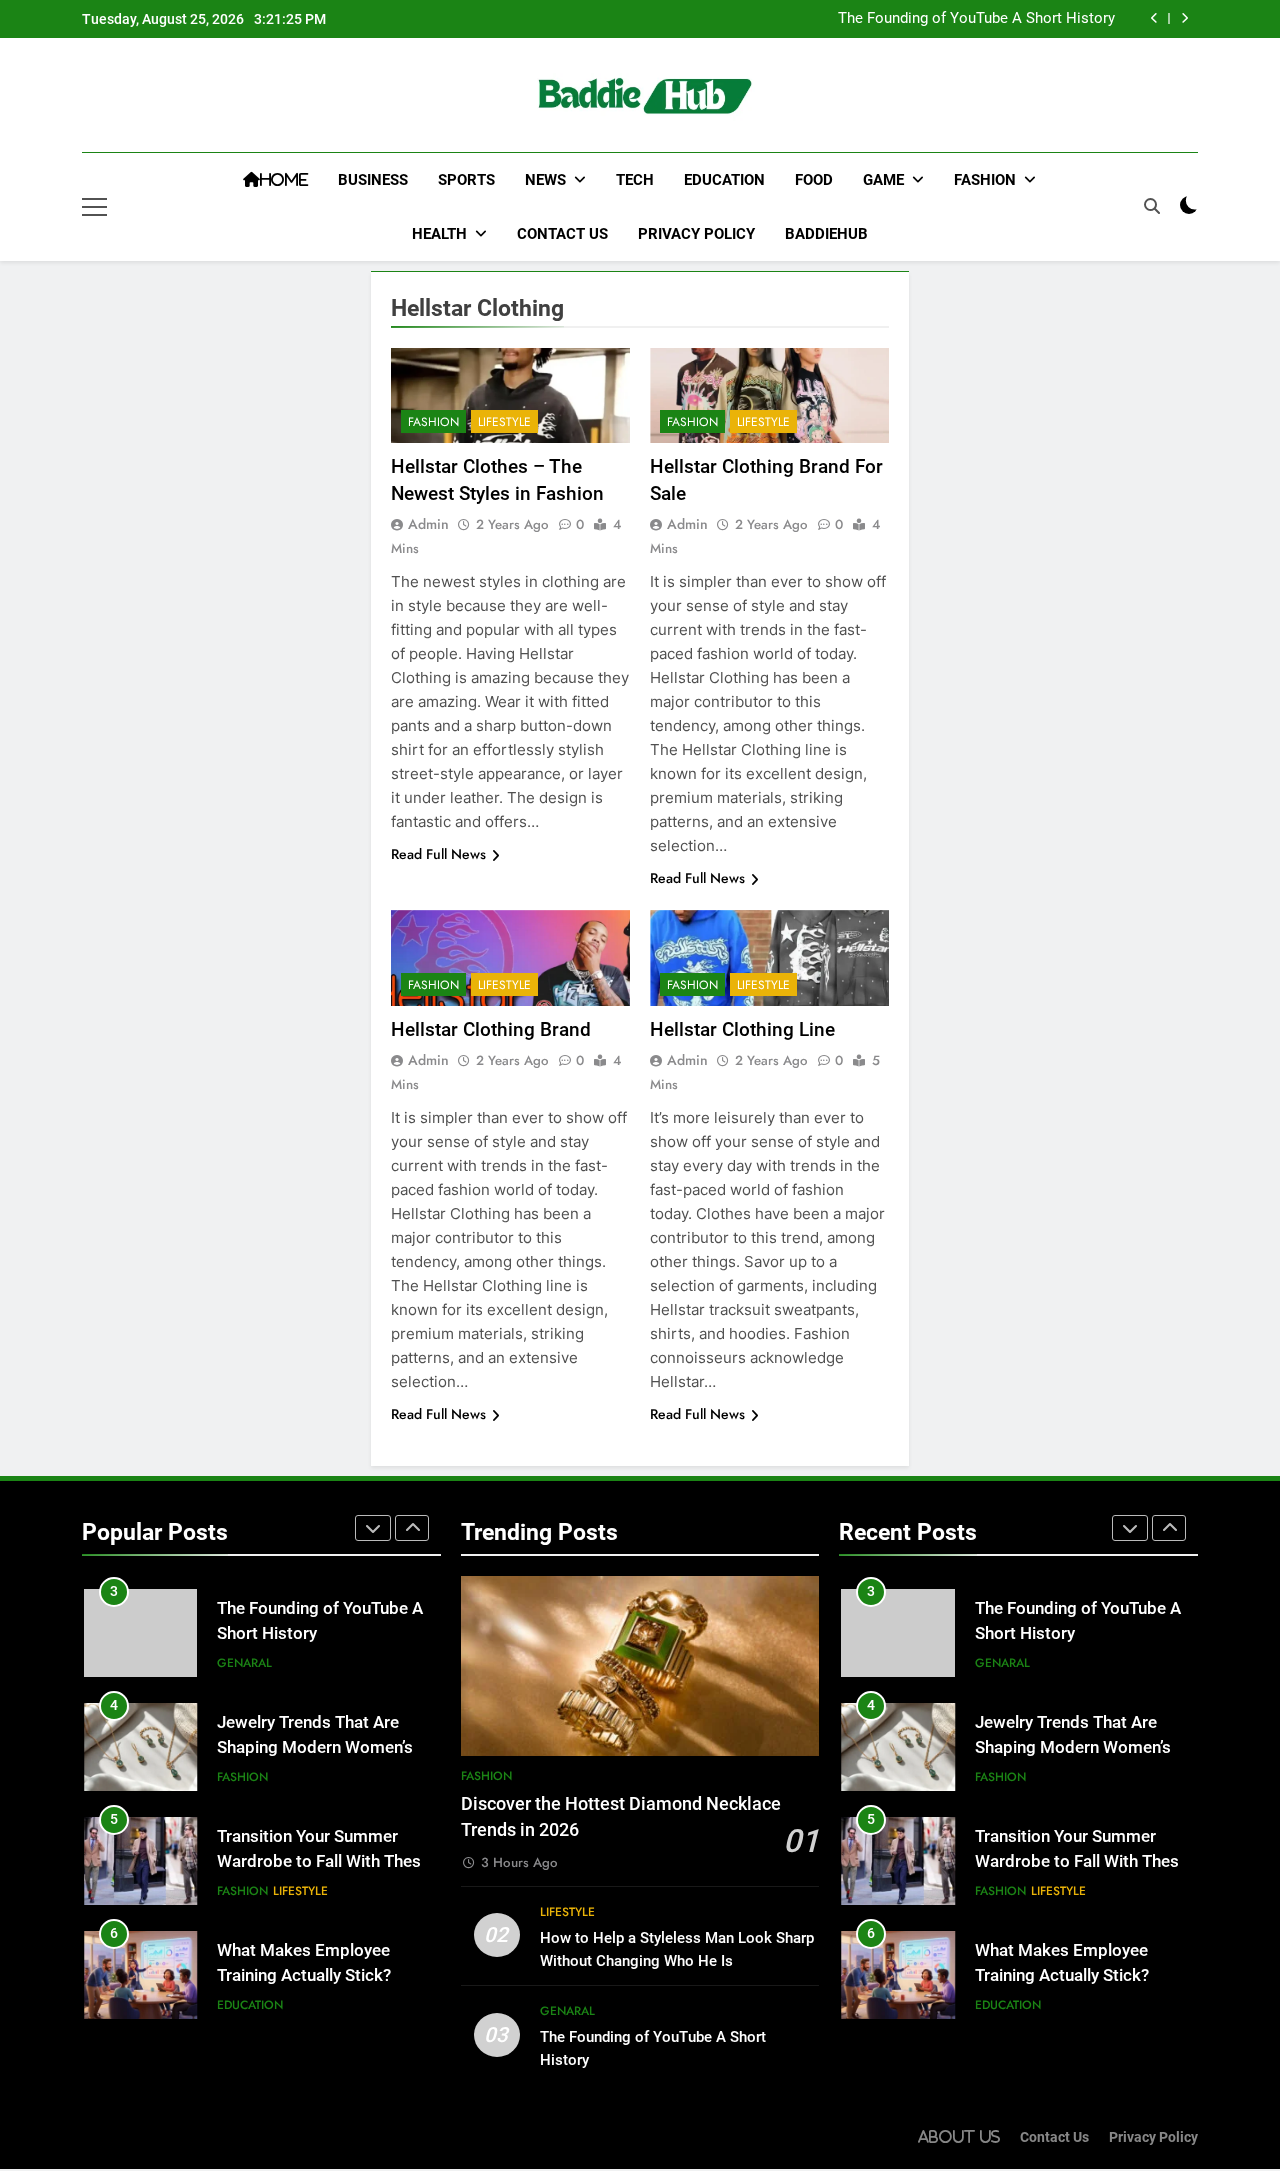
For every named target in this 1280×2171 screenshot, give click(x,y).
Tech (635, 180)
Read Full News (438, 854)
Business (373, 180)
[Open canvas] (94, 207)
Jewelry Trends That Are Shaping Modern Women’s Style (315, 1747)
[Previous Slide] (1154, 18)
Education (724, 180)
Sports (466, 180)
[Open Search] (1152, 206)
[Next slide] (1184, 18)
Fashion (985, 180)
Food (814, 180)
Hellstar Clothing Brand (491, 1029)
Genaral (244, 1663)
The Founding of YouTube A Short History (976, 19)
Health (439, 234)
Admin (428, 524)
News (545, 180)
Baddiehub (826, 234)
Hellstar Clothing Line (742, 1029)
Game (883, 180)
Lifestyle (504, 422)
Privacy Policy (696, 234)
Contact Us (562, 234)
